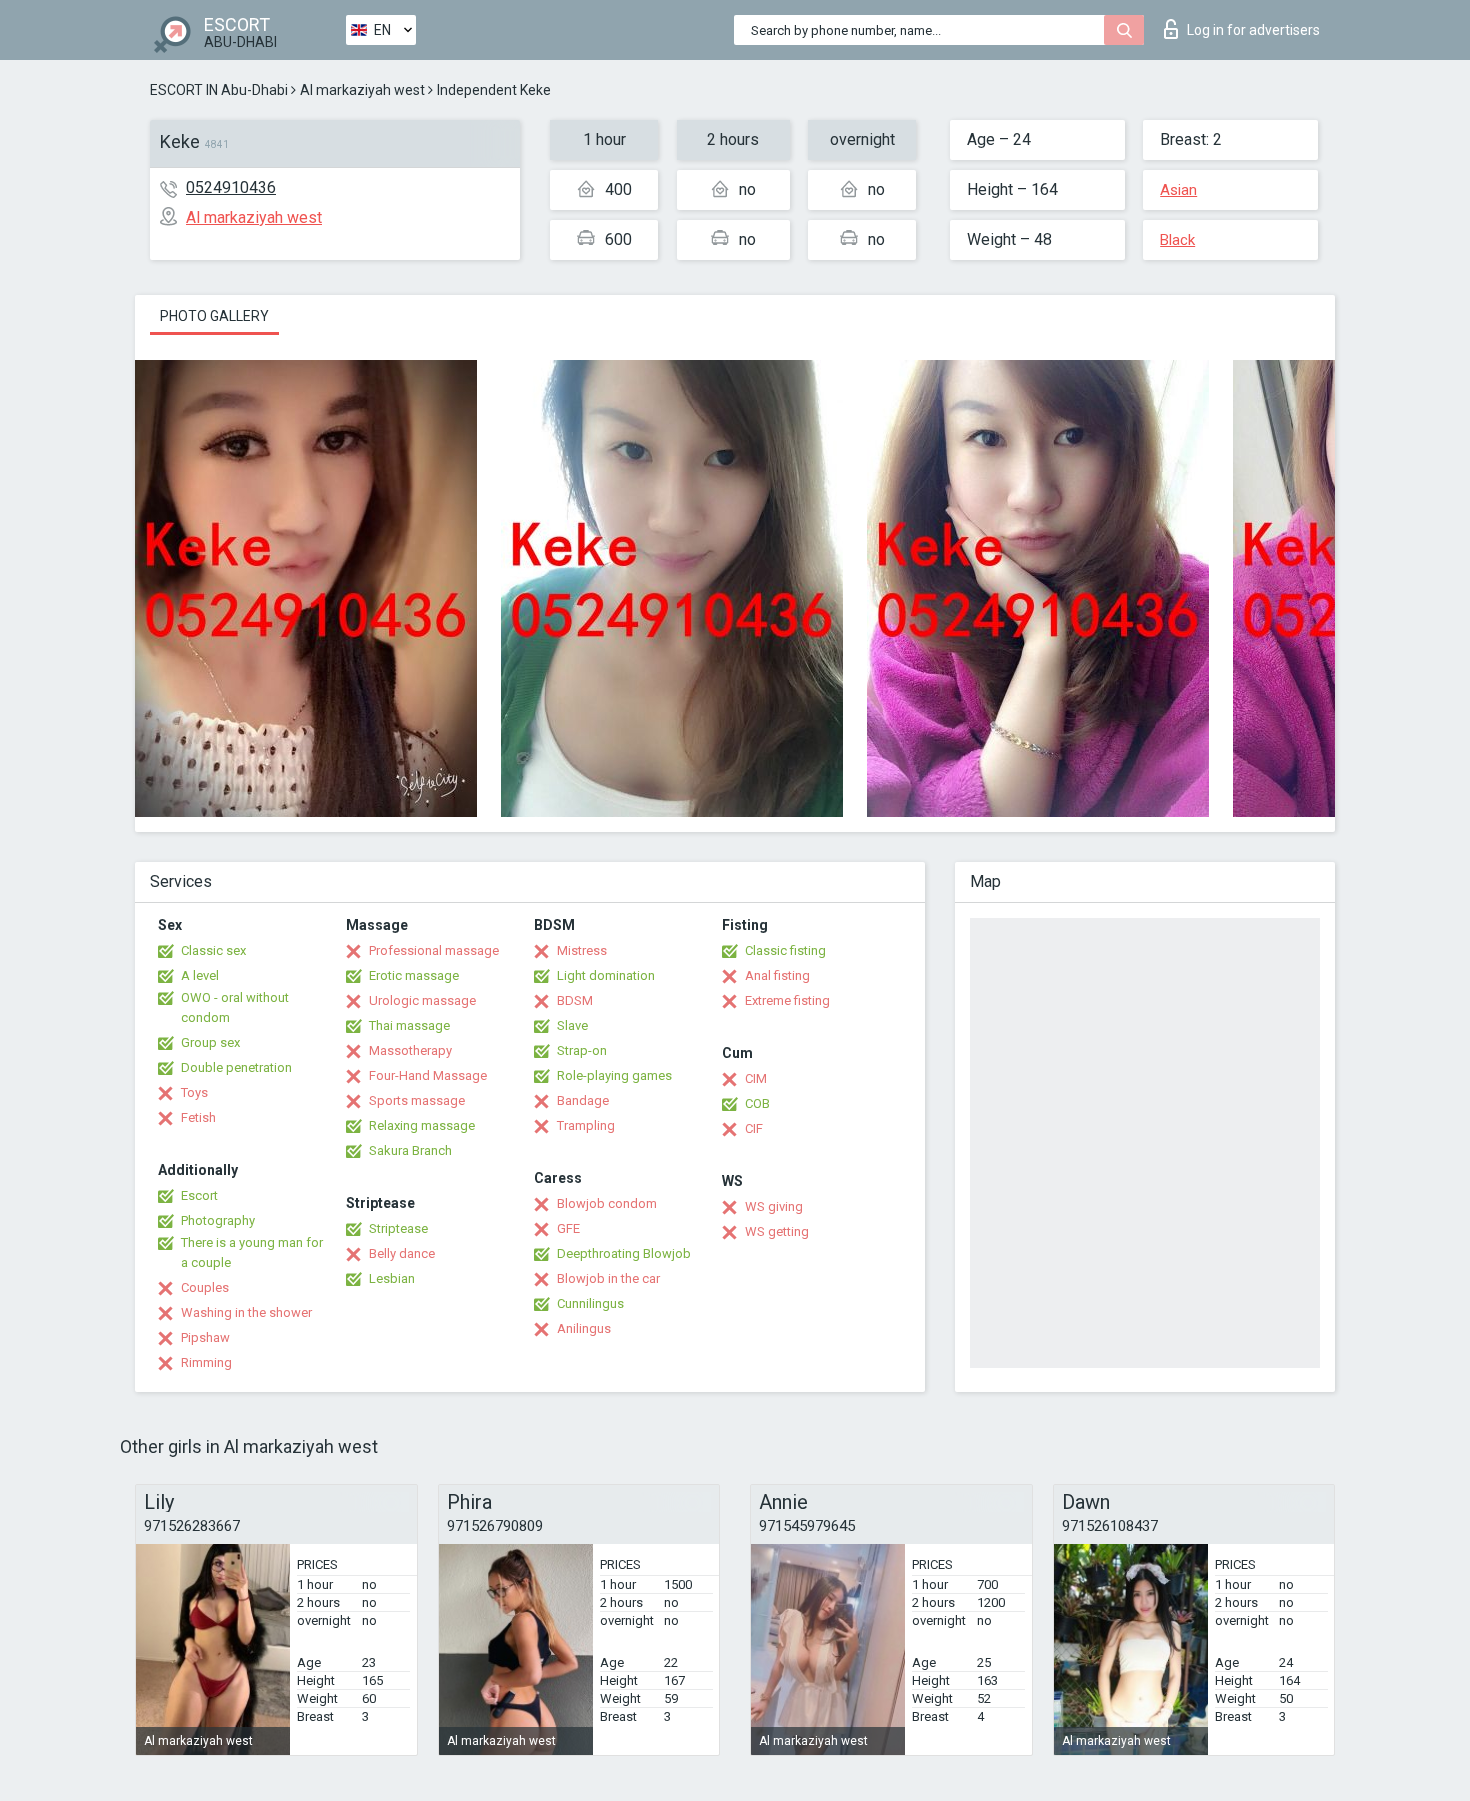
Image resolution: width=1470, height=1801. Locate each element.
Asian (1178, 190)
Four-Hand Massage (428, 1075)
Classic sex (213, 950)
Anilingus (584, 1328)
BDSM (575, 1000)
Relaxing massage (422, 1125)
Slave (572, 1025)
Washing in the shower (246, 1312)
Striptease (398, 1228)
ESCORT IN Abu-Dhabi (219, 90)
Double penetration (236, 1067)
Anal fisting (777, 975)
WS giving (774, 1206)
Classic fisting (785, 950)
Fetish (198, 1117)
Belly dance (402, 1253)
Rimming (206, 1362)
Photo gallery (214, 316)
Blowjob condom (607, 1203)
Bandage (583, 1100)
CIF (754, 1128)
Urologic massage (422, 1000)
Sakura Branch (410, 1150)
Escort (199, 1195)
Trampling (586, 1125)
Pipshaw (205, 1337)
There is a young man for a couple (252, 1252)
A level (200, 975)
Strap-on (582, 1050)
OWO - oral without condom (235, 1007)
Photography (218, 1220)
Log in (1253, 30)
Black (1177, 240)
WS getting (777, 1231)
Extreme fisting (787, 1000)
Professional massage (434, 950)
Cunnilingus (590, 1303)
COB (757, 1103)
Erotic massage (414, 975)
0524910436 (231, 187)
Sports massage (417, 1100)
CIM (756, 1078)
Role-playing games (614, 1075)
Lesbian (392, 1278)
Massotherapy (410, 1050)
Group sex (210, 1042)
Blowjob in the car (608, 1278)
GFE (568, 1228)
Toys (194, 1092)
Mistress (582, 950)
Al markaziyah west (362, 90)
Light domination (606, 975)
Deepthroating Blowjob (624, 1253)
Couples (205, 1287)
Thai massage (409, 1025)
